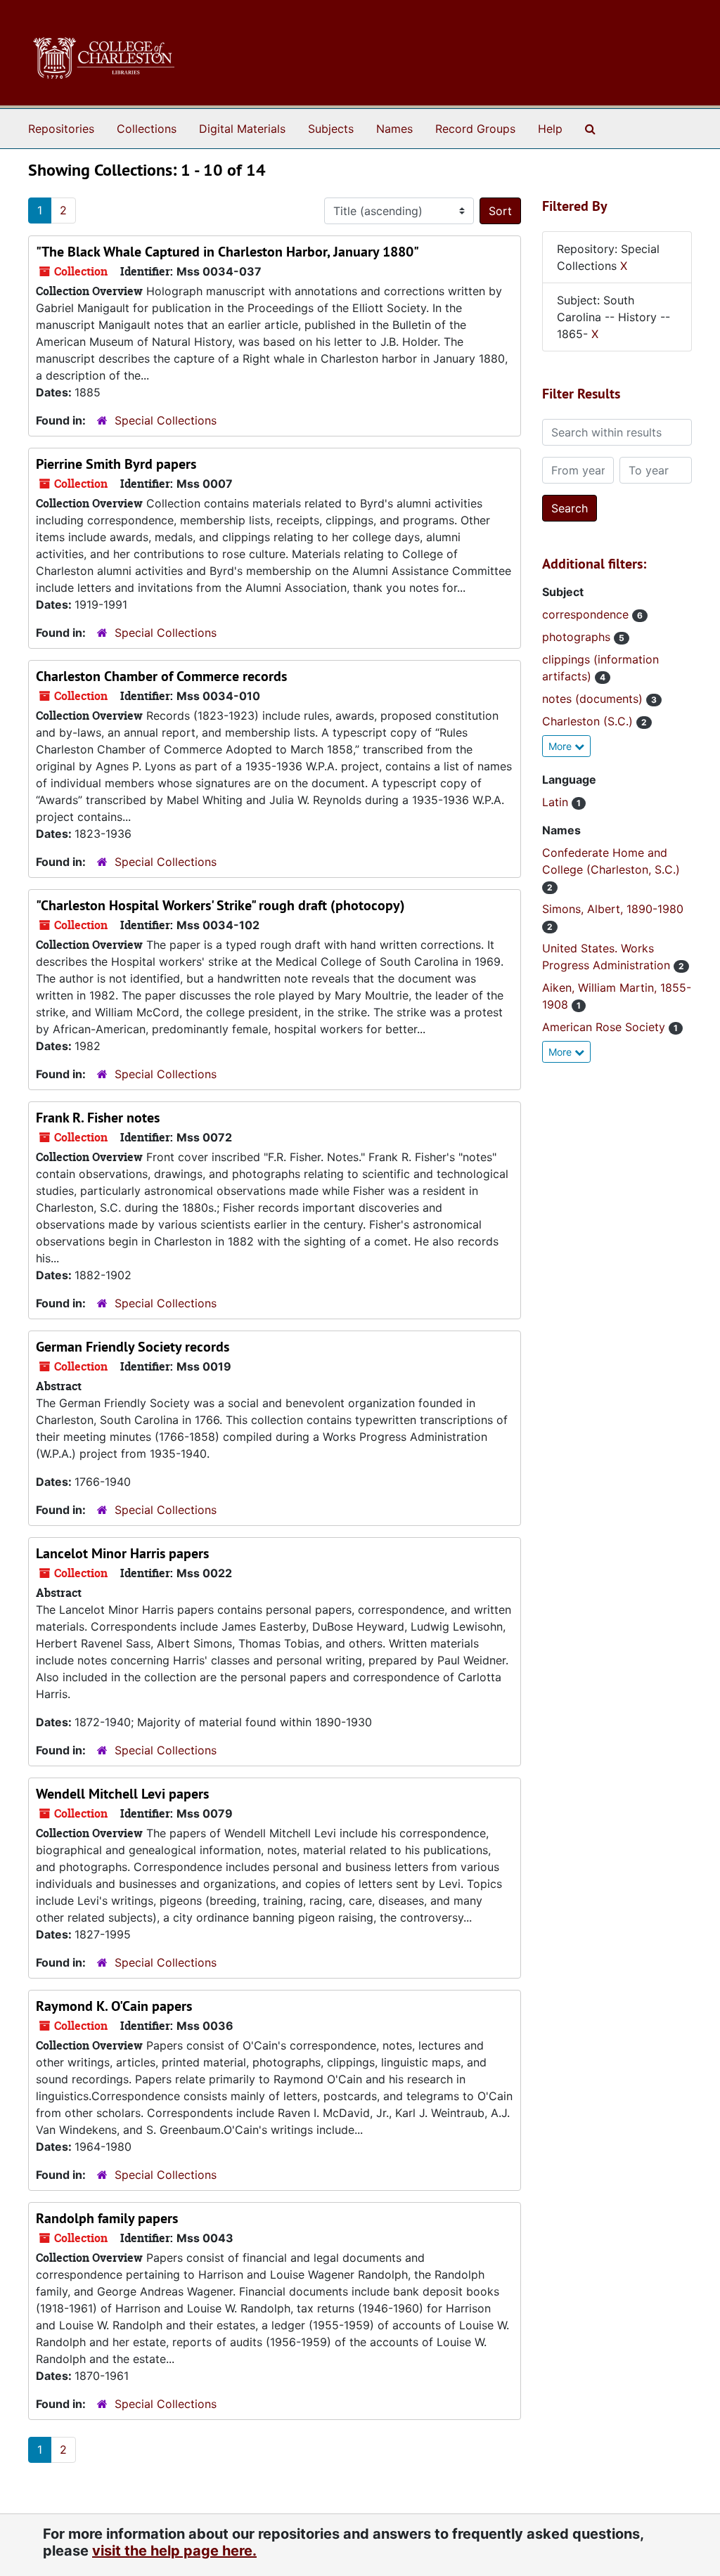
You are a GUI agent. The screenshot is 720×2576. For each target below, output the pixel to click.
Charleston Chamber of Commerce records (161, 676)
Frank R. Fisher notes (98, 1118)
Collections (147, 129)
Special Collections (166, 420)
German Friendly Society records (133, 1347)
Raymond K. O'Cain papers (114, 2006)
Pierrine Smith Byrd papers (116, 464)
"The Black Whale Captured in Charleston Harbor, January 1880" (227, 252)
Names (394, 129)
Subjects (331, 129)
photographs (578, 637)
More (561, 746)
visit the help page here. (174, 2551)
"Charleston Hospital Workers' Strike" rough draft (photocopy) (220, 905)
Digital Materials (242, 129)
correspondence (587, 614)
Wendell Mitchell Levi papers (122, 1794)
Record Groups (475, 129)
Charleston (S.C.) (589, 721)
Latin (557, 802)
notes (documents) (594, 699)
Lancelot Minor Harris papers (122, 1553)
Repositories (61, 129)
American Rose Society (605, 1027)
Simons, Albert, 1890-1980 (613, 909)
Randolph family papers (107, 2218)
